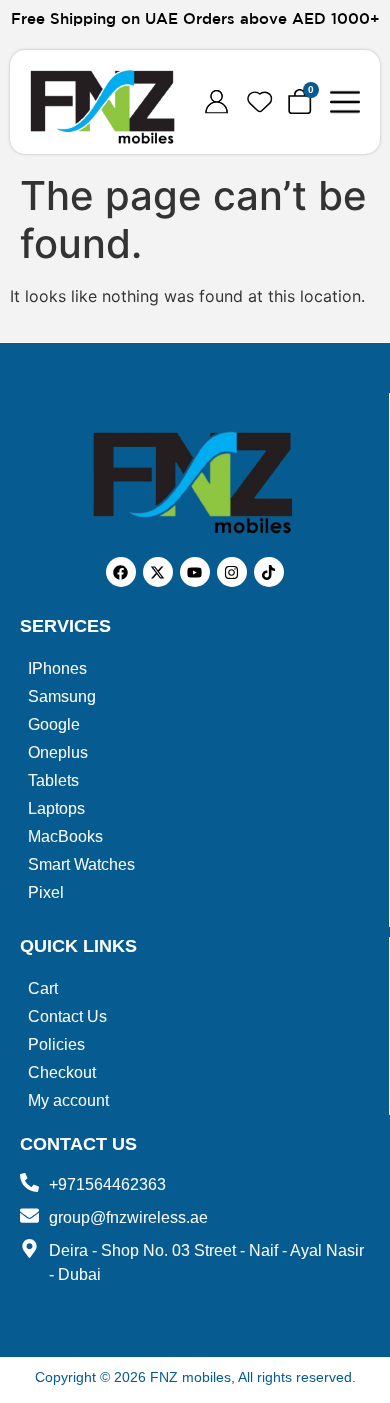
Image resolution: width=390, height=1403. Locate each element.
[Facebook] (121, 572)
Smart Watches (81, 864)
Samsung (62, 696)
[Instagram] (232, 572)
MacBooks (65, 836)
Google (54, 724)
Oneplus (58, 752)
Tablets (53, 780)
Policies (56, 1044)
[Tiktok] (269, 572)
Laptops (56, 808)
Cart (43, 988)
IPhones (57, 668)
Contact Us (67, 1016)
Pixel (46, 892)
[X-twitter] (158, 572)
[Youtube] (195, 572)
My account (68, 1100)
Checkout (62, 1072)
